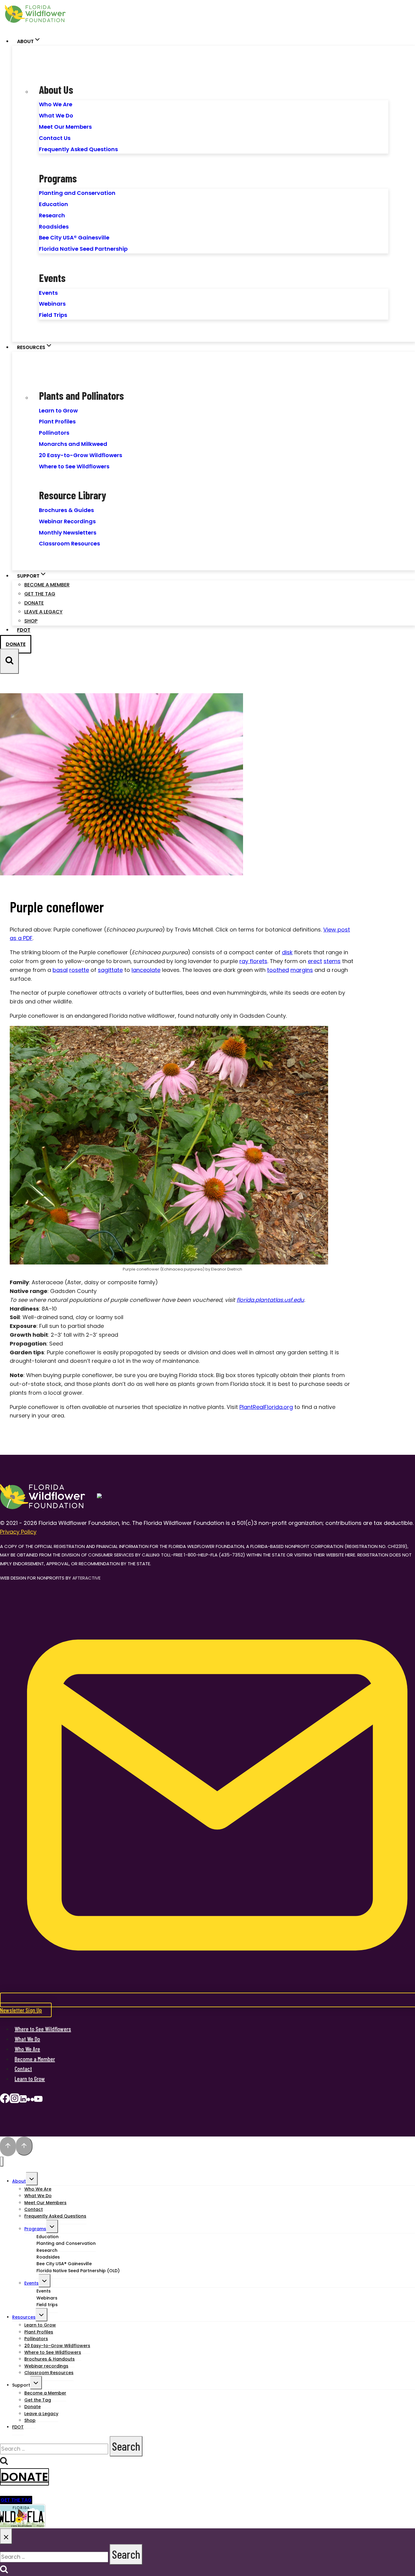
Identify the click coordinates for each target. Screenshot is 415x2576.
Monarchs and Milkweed (73, 444)
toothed (278, 970)
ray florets (253, 961)
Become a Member (47, 585)
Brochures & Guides (66, 510)
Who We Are (56, 104)
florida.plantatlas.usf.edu (270, 1300)
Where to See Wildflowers (74, 466)
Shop (31, 621)
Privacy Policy (18, 1532)
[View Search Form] (9, 661)
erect (315, 961)
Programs (35, 2229)
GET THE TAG (16, 2500)
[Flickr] (30, 2100)
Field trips (47, 2305)
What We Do (56, 115)
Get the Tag (40, 594)
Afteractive (86, 1578)
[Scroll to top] (8, 2147)
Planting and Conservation (77, 193)
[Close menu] (2, 2162)
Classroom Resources (69, 543)
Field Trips (53, 315)
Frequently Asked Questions (78, 149)
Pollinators (54, 433)
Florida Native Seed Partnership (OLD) (78, 2271)
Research (52, 215)
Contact (23, 2069)
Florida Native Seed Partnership (83, 249)
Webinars (52, 304)
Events (48, 293)
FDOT (24, 630)
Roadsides (54, 227)
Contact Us (55, 138)
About (19, 2181)
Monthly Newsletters (68, 533)
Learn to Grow (58, 411)
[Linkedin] (23, 2100)
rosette (79, 970)
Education (53, 204)
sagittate (110, 970)
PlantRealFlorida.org (266, 1407)
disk (287, 952)
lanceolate (146, 970)
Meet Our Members (65, 127)
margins (302, 970)
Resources (24, 2317)
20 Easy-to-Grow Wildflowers (81, 455)
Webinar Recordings (67, 521)
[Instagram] (15, 2100)
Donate (34, 603)
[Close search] (6, 2536)
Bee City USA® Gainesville (74, 238)
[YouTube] (38, 2100)
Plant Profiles (57, 421)
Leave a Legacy (43, 612)
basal (60, 970)
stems (332, 961)
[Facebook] (5, 2100)
